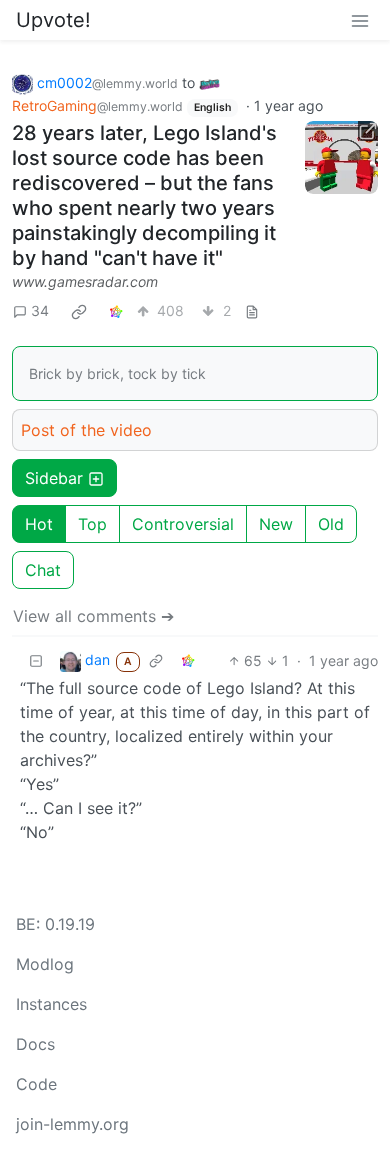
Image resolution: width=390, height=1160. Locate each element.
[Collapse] (36, 660)
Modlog (45, 964)
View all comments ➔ (93, 616)
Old (331, 524)
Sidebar (54, 478)
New (276, 524)
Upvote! (53, 20)
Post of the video (86, 430)
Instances (51, 1004)
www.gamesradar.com (85, 281)
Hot (39, 524)
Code (36, 1084)
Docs (35, 1044)
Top (92, 524)
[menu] (360, 20)
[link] (79, 311)
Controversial (183, 524)
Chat (43, 570)
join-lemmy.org (72, 1124)
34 (40, 310)
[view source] (252, 310)
